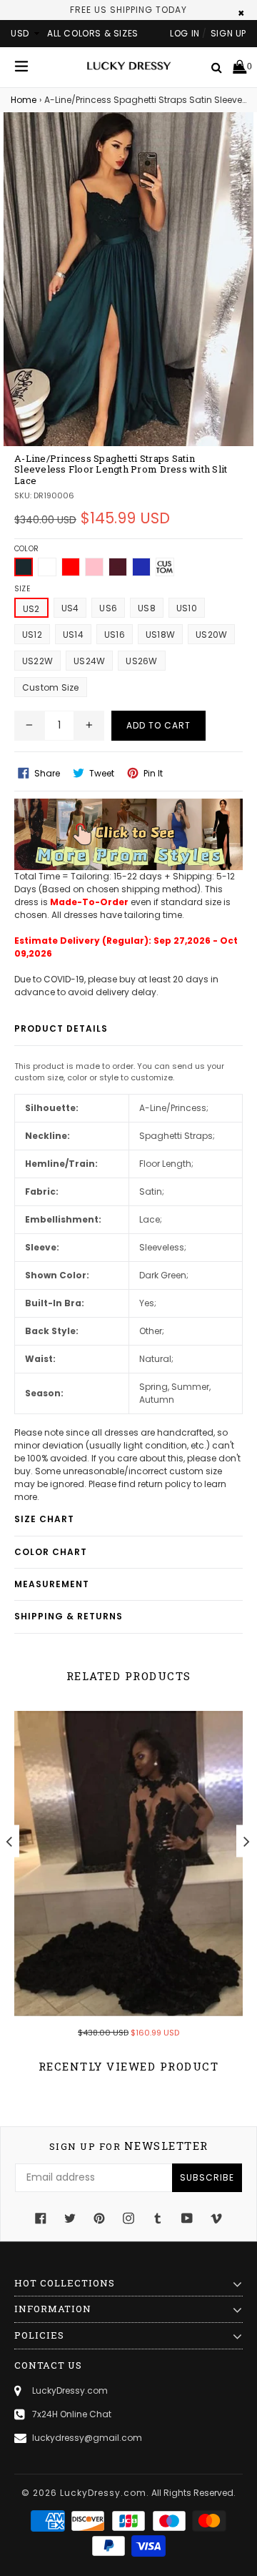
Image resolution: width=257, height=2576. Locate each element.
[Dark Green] (24, 567)
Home (24, 100)
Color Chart (51, 1552)
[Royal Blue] (141, 567)
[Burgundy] (118, 567)
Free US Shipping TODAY (128, 10)
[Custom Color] (165, 567)
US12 (32, 635)
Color (26, 549)
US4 (70, 608)
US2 (31, 609)
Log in (185, 33)
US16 (115, 635)
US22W (37, 661)
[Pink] (94, 567)
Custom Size (51, 687)
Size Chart (44, 1519)
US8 (147, 608)
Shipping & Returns (69, 1616)
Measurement (52, 1584)
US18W (160, 635)
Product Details (61, 1028)
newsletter (129, 2146)
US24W (89, 661)
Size (22, 589)
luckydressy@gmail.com (87, 2438)
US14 (73, 635)
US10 (187, 608)
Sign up (228, 33)
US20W (211, 635)
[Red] (71, 567)
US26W (141, 661)
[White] (47, 567)
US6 (108, 608)
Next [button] (247, 1841)
